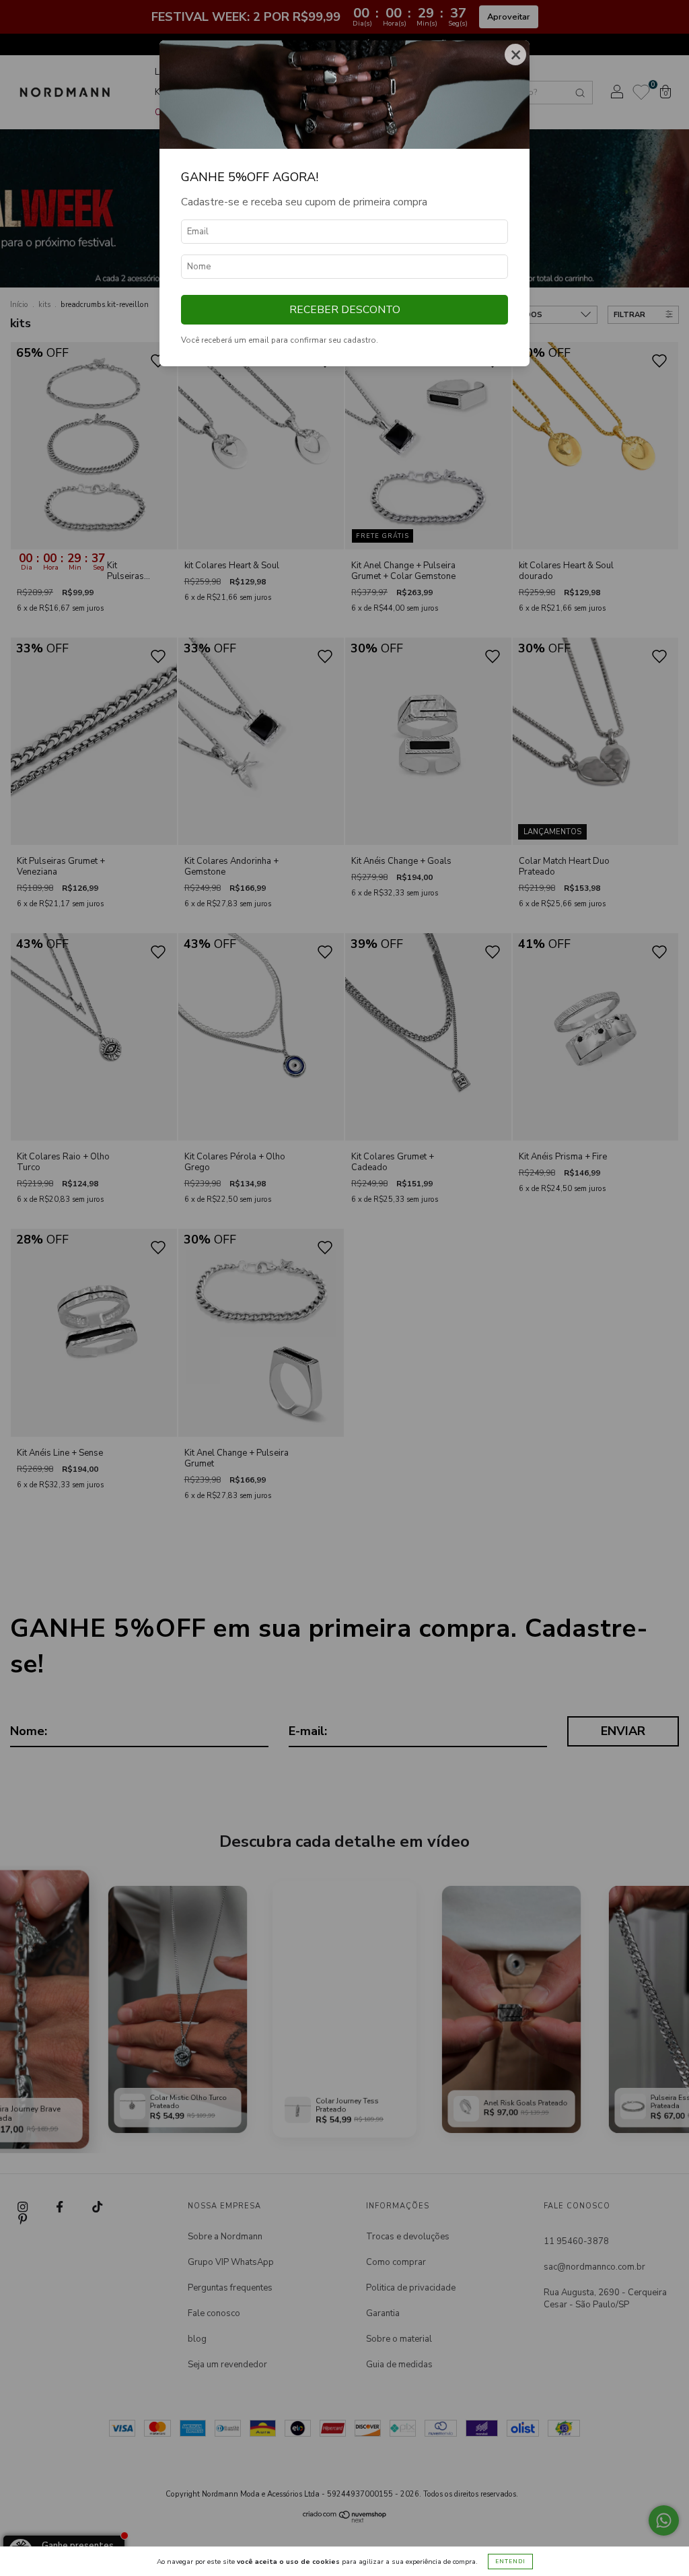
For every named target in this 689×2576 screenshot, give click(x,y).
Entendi (510, 2562)
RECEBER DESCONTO (345, 310)
